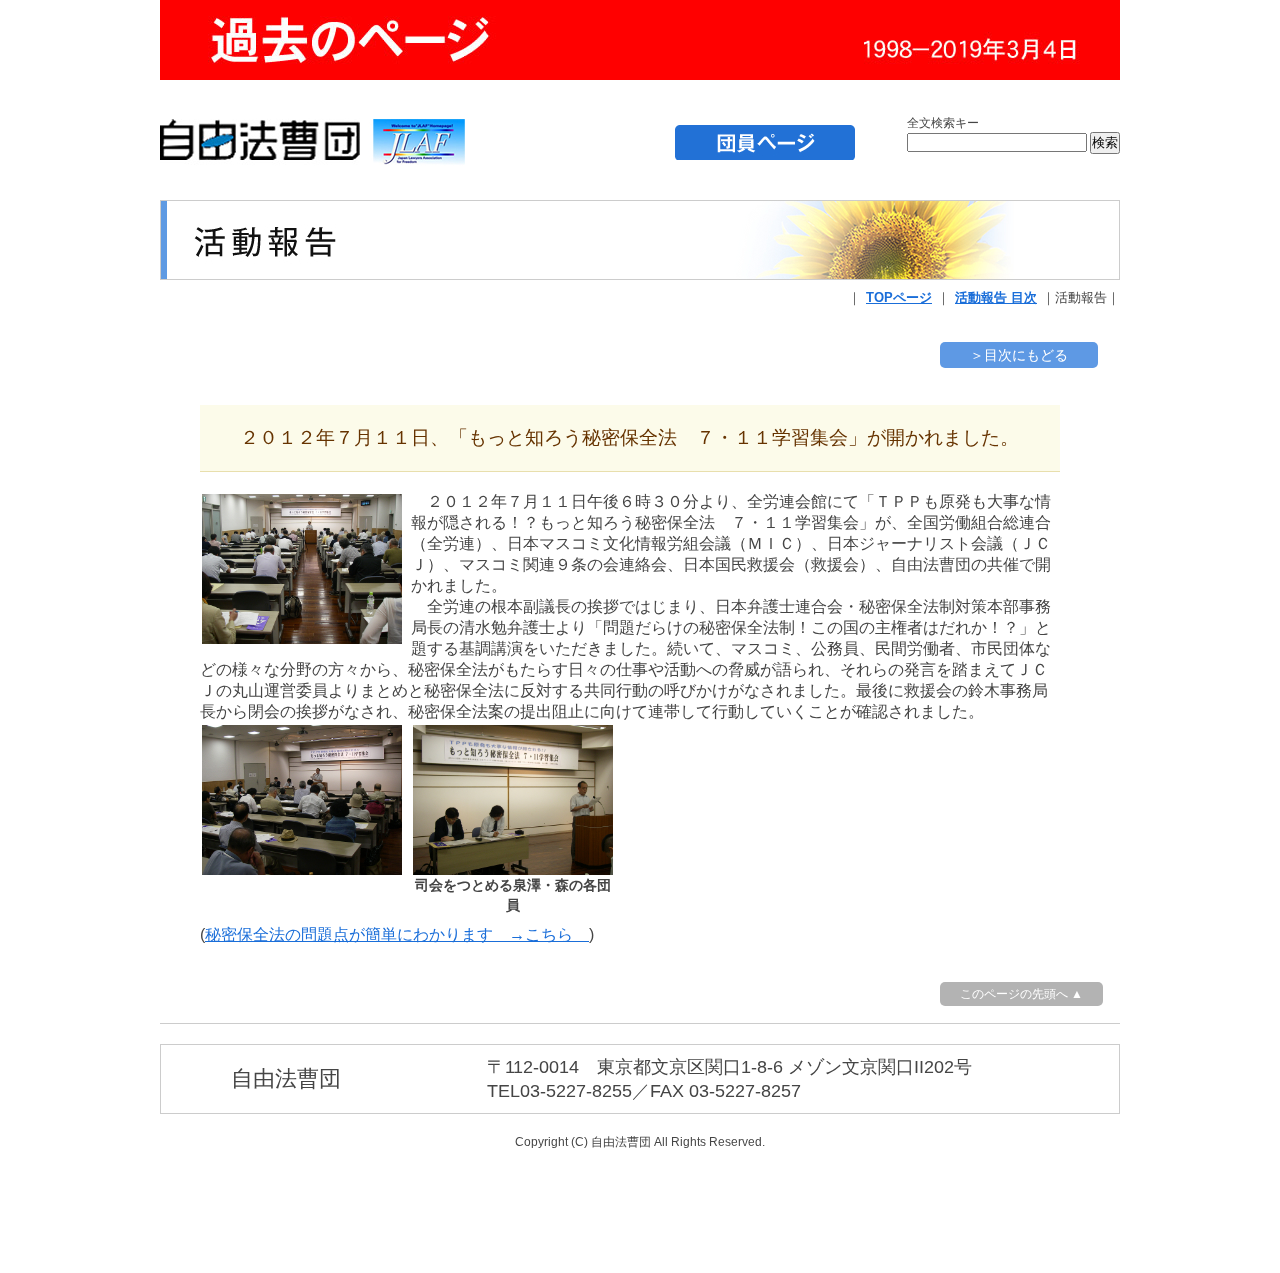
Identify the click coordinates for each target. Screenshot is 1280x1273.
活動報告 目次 (996, 297)
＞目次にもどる (1019, 355)
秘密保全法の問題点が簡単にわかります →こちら (397, 934)
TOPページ (899, 297)
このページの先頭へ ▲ (1021, 994)
